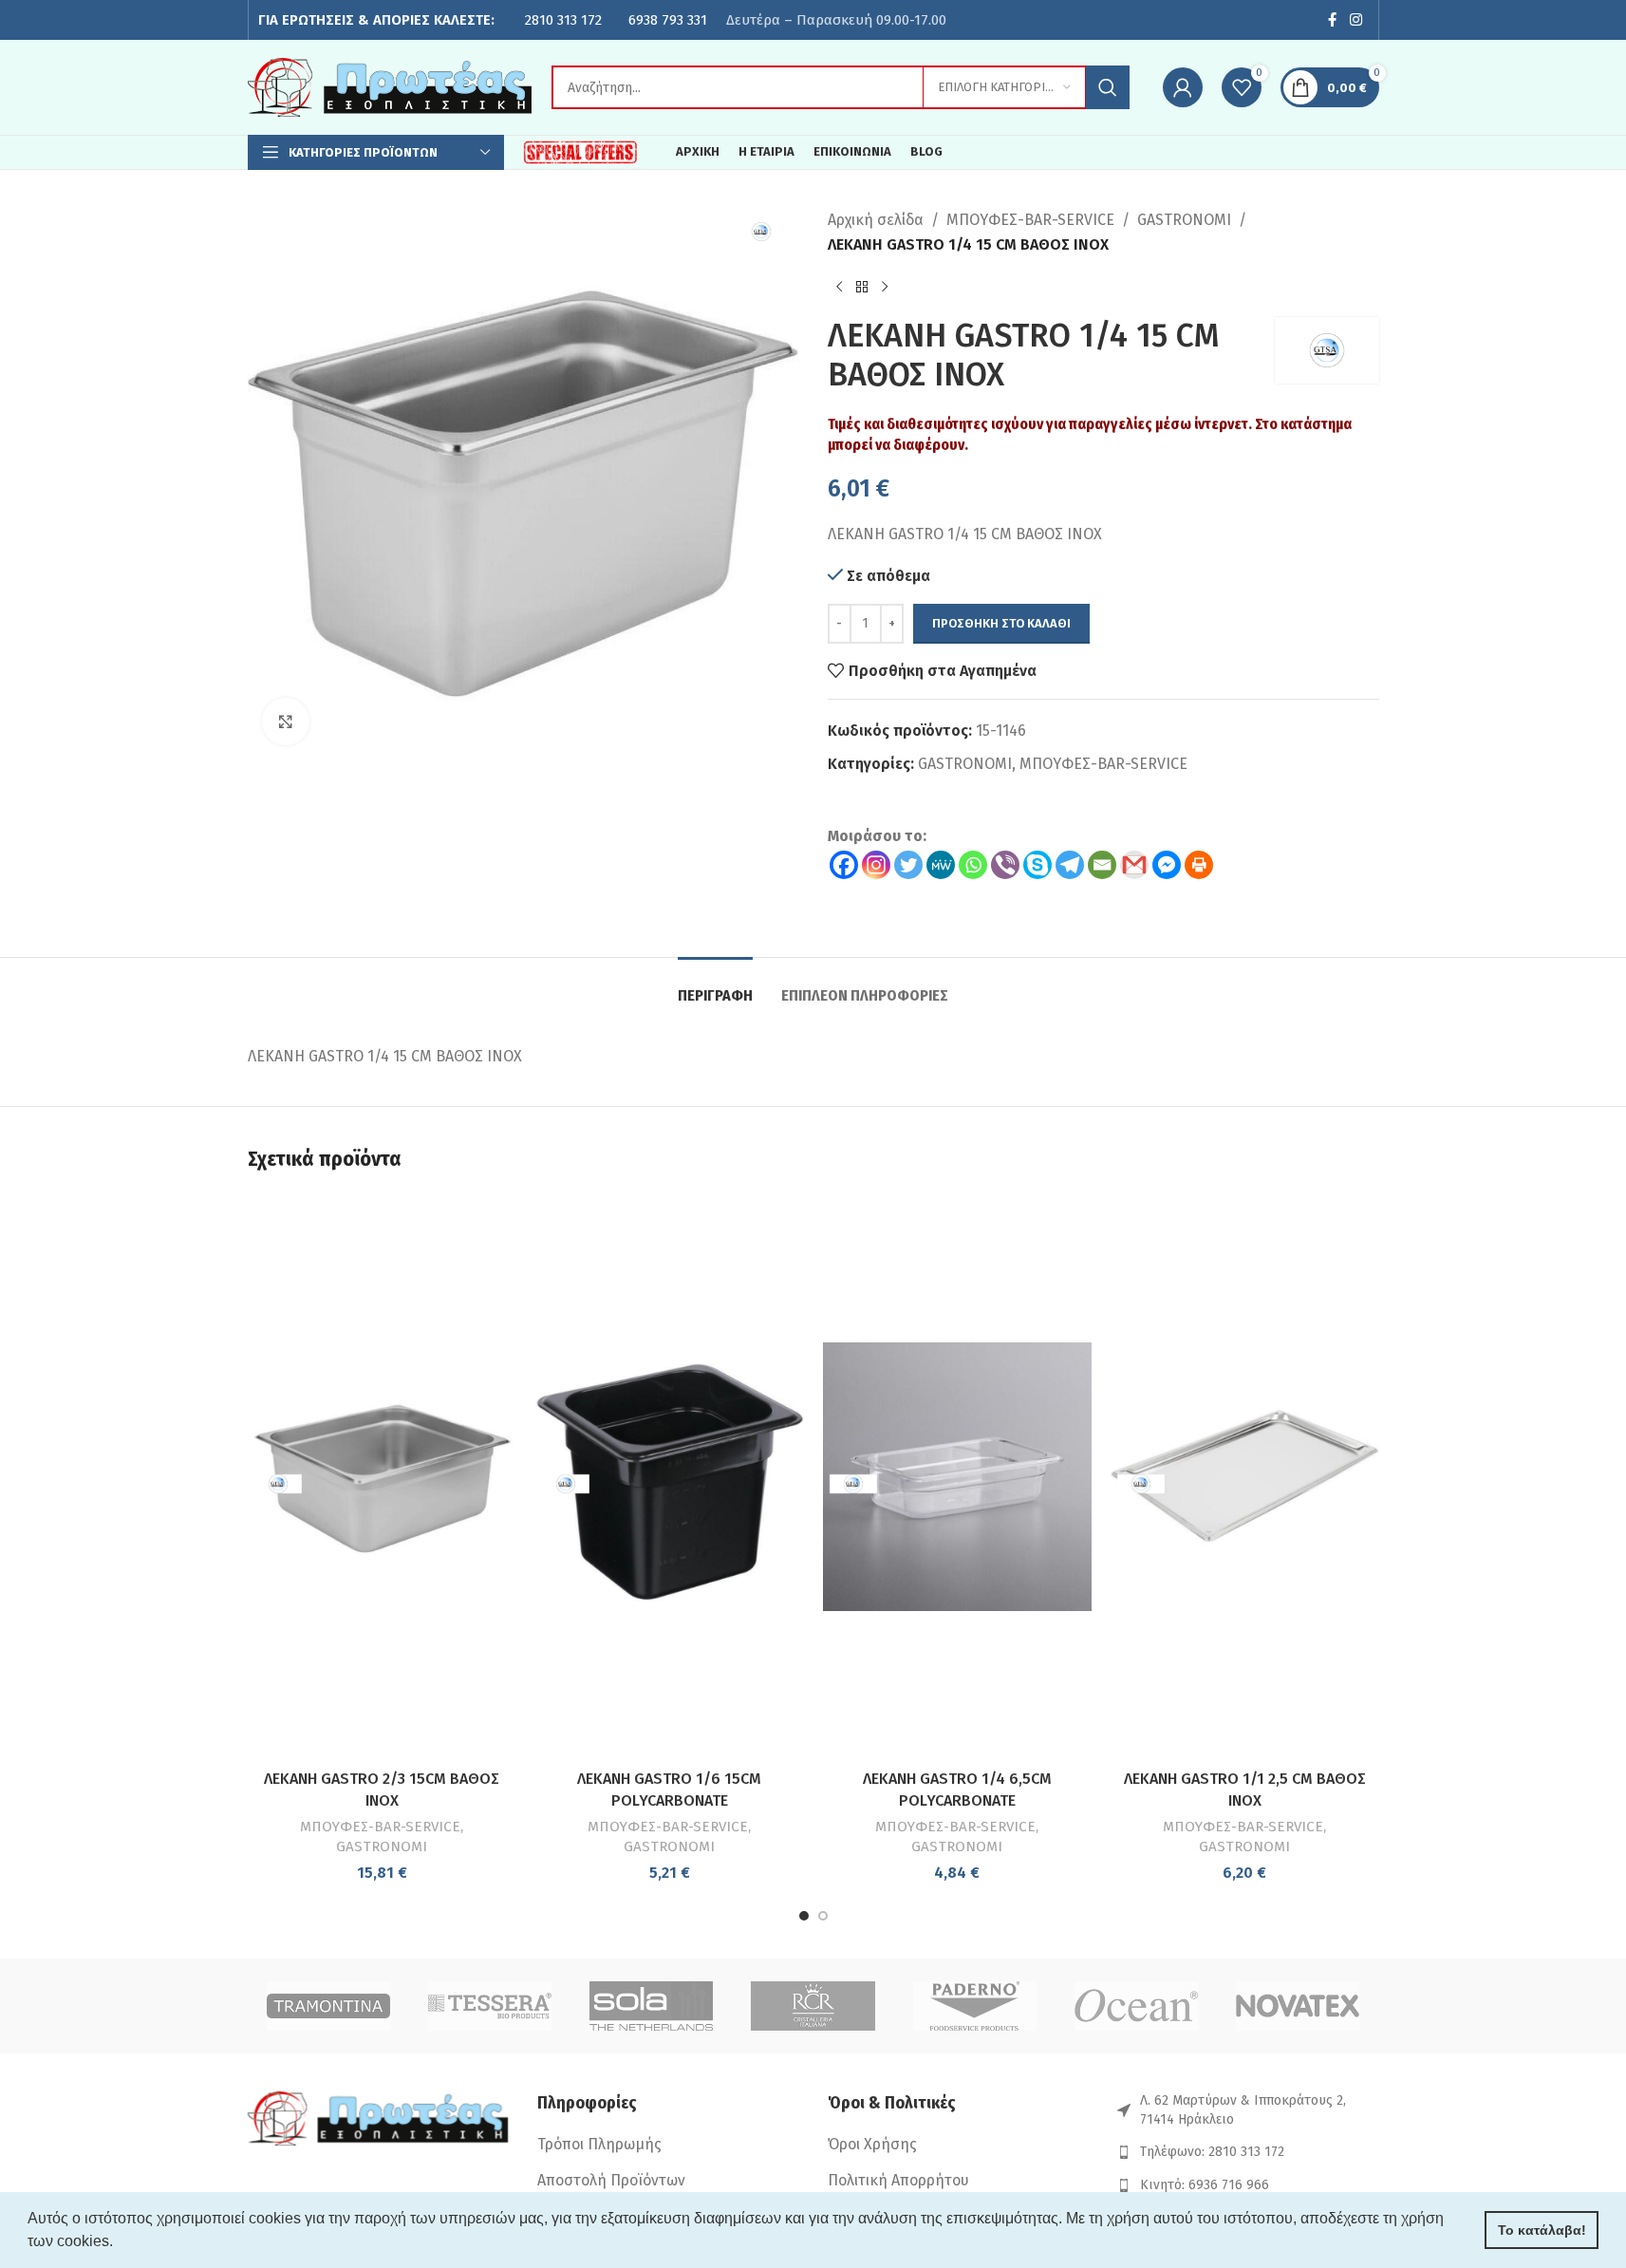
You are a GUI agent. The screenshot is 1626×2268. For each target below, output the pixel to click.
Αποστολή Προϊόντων (611, 2180)
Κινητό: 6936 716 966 (1205, 2185)
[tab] (715, 986)
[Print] (1199, 865)
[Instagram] (876, 865)
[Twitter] (908, 865)
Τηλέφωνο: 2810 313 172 (1212, 2152)
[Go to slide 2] (823, 1916)
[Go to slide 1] (804, 1916)
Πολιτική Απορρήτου (898, 2180)
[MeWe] (941, 865)
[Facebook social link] (1332, 20)
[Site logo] (390, 86)
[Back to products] (862, 287)
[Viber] (1005, 865)
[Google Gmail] (1134, 865)
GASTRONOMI (1184, 220)
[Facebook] (844, 865)
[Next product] (885, 287)
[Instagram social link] (1355, 20)
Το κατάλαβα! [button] (1542, 2230)
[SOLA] (651, 2006)
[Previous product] (839, 287)
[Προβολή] (286, 722)
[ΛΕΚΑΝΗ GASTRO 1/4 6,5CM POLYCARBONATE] (957, 1477)
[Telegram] (1070, 865)
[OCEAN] (1136, 2006)
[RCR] (813, 2006)
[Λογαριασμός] (1183, 87)
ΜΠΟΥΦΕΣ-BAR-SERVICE (1030, 220)
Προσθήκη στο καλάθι (1001, 623)
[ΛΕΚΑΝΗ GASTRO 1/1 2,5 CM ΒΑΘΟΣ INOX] (1245, 1477)
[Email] (1102, 865)
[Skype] (1037, 865)
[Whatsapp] (973, 865)
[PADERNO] (975, 2006)
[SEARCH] (1108, 87)
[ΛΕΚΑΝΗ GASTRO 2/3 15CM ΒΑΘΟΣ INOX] (382, 1477)
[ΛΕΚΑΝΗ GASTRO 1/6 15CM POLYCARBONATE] (670, 1477)
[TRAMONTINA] (328, 2006)
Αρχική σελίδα (876, 220)
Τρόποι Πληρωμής (599, 2144)
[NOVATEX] (1298, 2006)
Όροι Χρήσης (872, 2144)
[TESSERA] (490, 2006)
